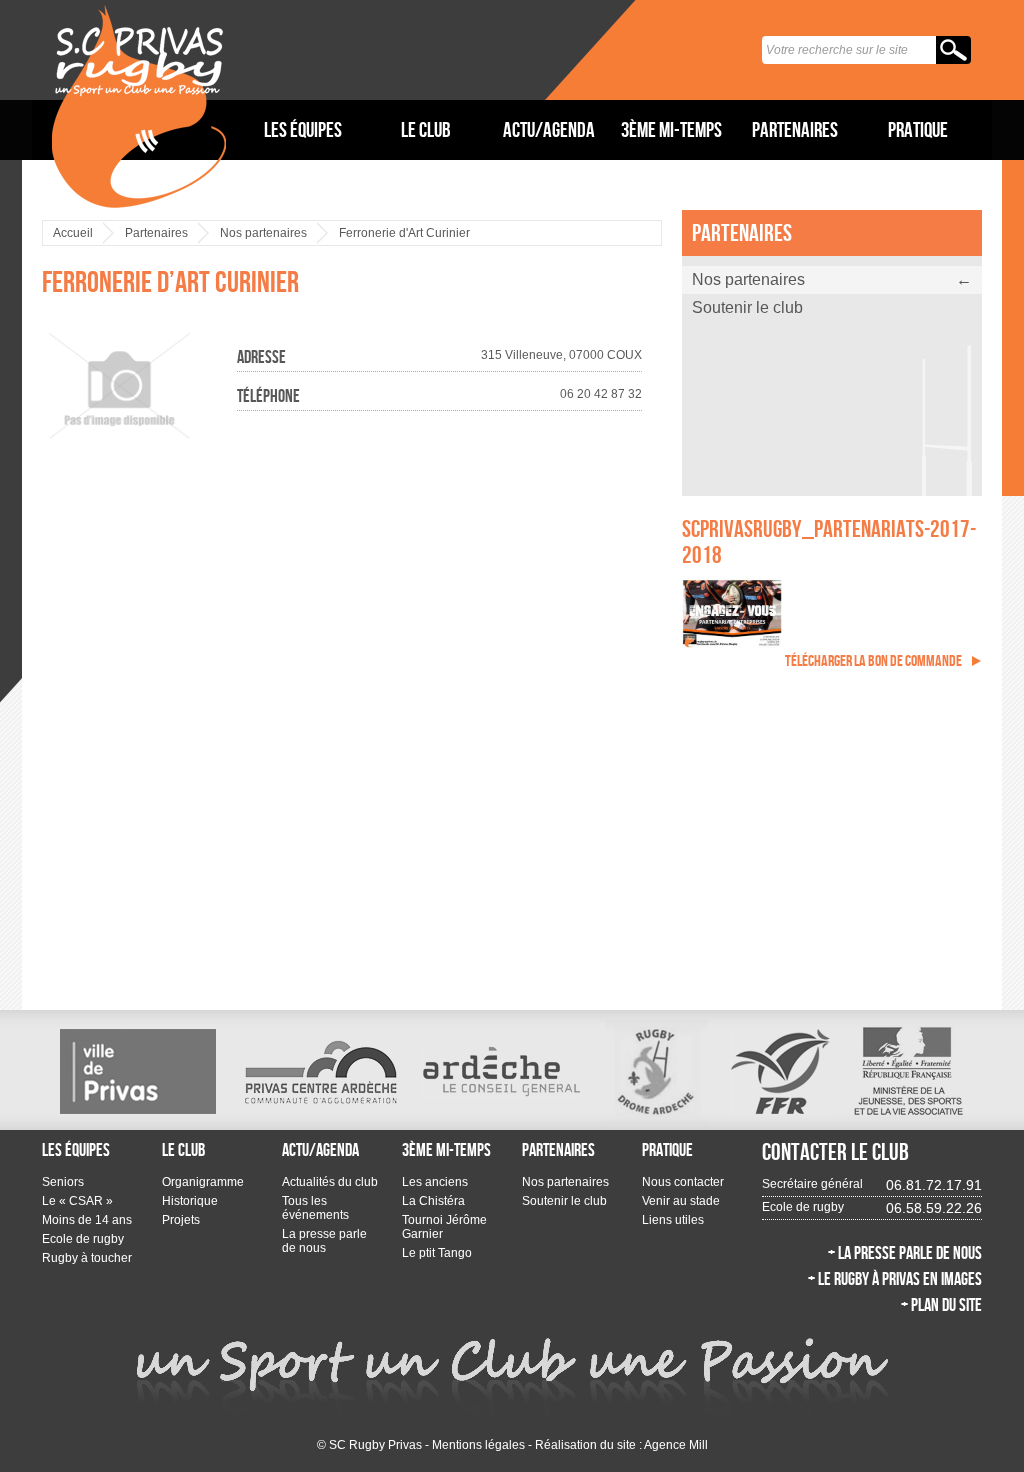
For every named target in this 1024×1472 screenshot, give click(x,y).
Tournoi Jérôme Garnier (444, 1227)
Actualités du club (330, 1182)
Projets (181, 1220)
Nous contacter (683, 1182)
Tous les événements (315, 1208)
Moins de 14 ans (87, 1220)
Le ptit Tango (437, 1253)
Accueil (73, 233)
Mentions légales (478, 1445)
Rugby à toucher (87, 1258)
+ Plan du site (941, 1305)
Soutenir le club (747, 307)
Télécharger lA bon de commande (873, 660)
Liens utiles (673, 1220)
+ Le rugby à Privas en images (895, 1279)
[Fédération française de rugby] (780, 1071)
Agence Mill (676, 1445)
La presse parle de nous (324, 1241)
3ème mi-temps (671, 129)
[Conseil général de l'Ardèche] (502, 1071)
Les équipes (303, 129)
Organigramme (203, 1182)
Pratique (918, 129)
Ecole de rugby (83, 1239)
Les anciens (435, 1182)
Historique (190, 1201)
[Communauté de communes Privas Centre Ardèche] (319, 1071)
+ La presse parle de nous (905, 1253)
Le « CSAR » (77, 1201)
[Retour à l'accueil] (139, 106)
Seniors (63, 1182)
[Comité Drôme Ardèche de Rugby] (656, 1071)
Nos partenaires (263, 233)
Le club (426, 129)
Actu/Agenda (549, 129)
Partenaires (795, 129)
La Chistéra (433, 1201)
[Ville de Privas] (138, 1071)
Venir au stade (681, 1201)
